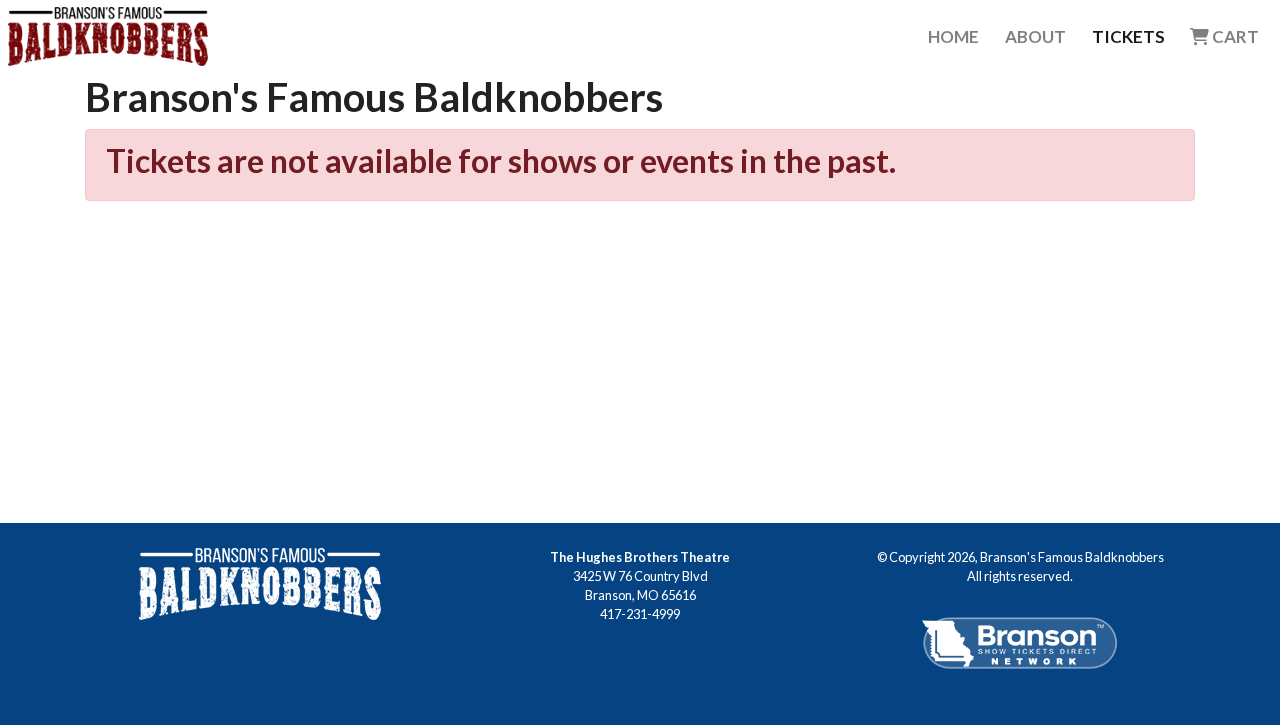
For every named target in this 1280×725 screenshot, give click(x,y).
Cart (1234, 36)
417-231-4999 (640, 614)
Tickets (1128, 36)
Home (953, 36)
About (1035, 36)
